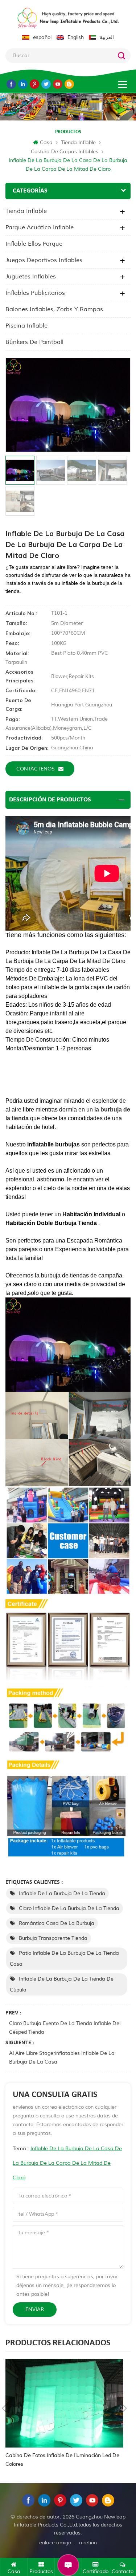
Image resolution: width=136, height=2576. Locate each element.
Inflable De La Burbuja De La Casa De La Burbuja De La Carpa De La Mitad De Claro (67, 2163)
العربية (107, 37)
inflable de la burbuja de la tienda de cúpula (62, 1984)
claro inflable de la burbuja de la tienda (69, 1908)
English (76, 37)
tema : (67, 2163)
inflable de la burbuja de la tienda (62, 1893)
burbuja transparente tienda (53, 1938)
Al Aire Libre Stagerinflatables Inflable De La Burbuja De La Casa (62, 2058)
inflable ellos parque (34, 244)
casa (46, 142)
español (42, 37)
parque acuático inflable (40, 227)
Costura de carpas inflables (65, 152)
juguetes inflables (31, 277)
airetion (88, 2543)
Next (125, 2408)
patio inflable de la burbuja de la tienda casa (64, 1959)
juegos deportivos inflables (44, 260)
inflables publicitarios (35, 293)
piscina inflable (26, 326)
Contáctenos (36, 769)
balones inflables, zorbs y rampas (54, 309)
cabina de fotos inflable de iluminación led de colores (62, 2460)
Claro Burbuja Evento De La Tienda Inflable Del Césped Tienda (65, 2028)
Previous (4, 2408)
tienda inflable (78, 142)
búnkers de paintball (34, 342)
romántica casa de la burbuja (57, 1923)
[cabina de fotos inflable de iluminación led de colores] (64, 2403)
